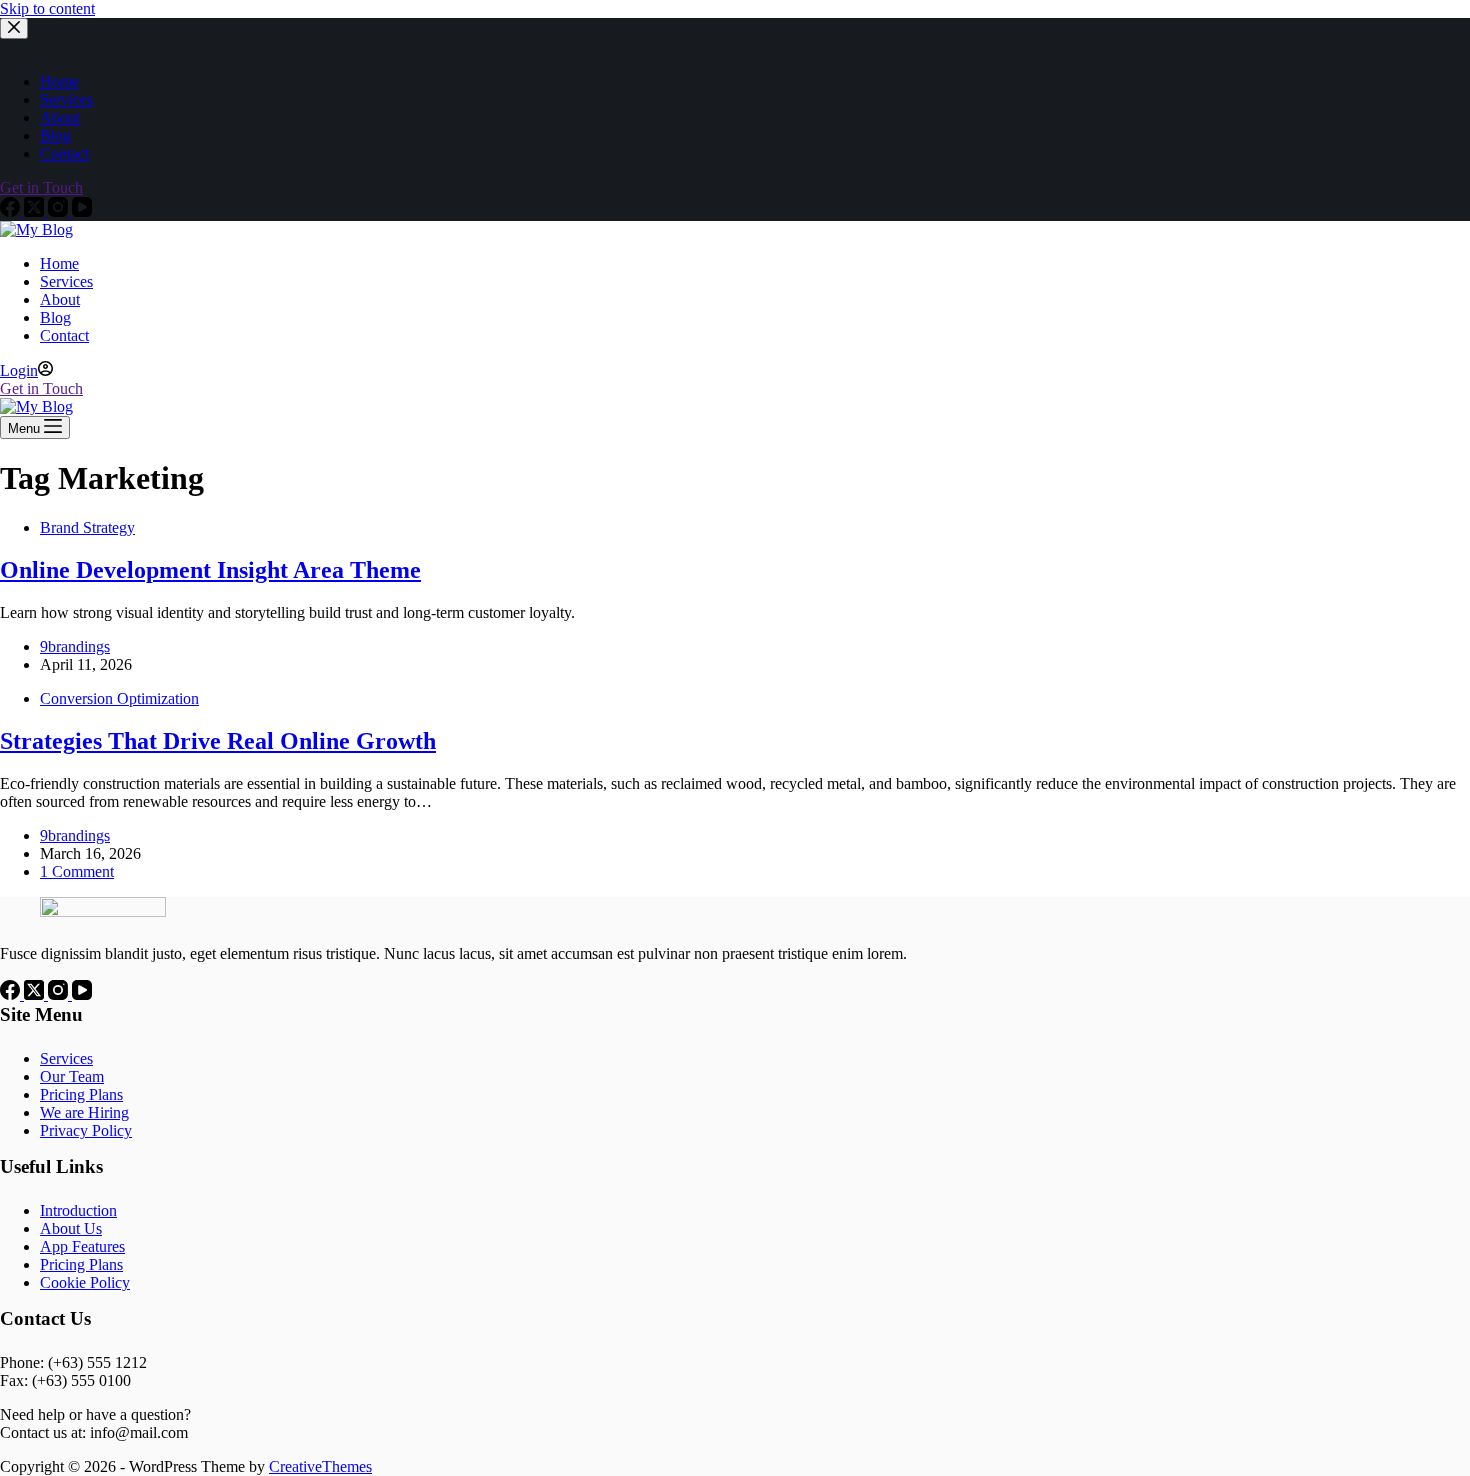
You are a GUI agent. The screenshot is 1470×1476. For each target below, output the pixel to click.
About (60, 299)
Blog (55, 317)
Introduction (78, 1210)
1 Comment (77, 871)
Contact (64, 335)
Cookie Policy (85, 1282)
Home (59, 263)
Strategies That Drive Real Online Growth (218, 741)
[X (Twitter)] (36, 994)
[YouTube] (82, 994)
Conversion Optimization (119, 698)
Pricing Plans (81, 1094)
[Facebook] (12, 994)
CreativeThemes (320, 1466)
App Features (82, 1246)
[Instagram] (60, 994)
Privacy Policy (86, 1130)
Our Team (72, 1076)
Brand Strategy (87, 527)
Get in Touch (41, 388)
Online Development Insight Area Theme (210, 570)
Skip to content (47, 8)
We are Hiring (84, 1112)
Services (66, 281)
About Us (71, 1228)
